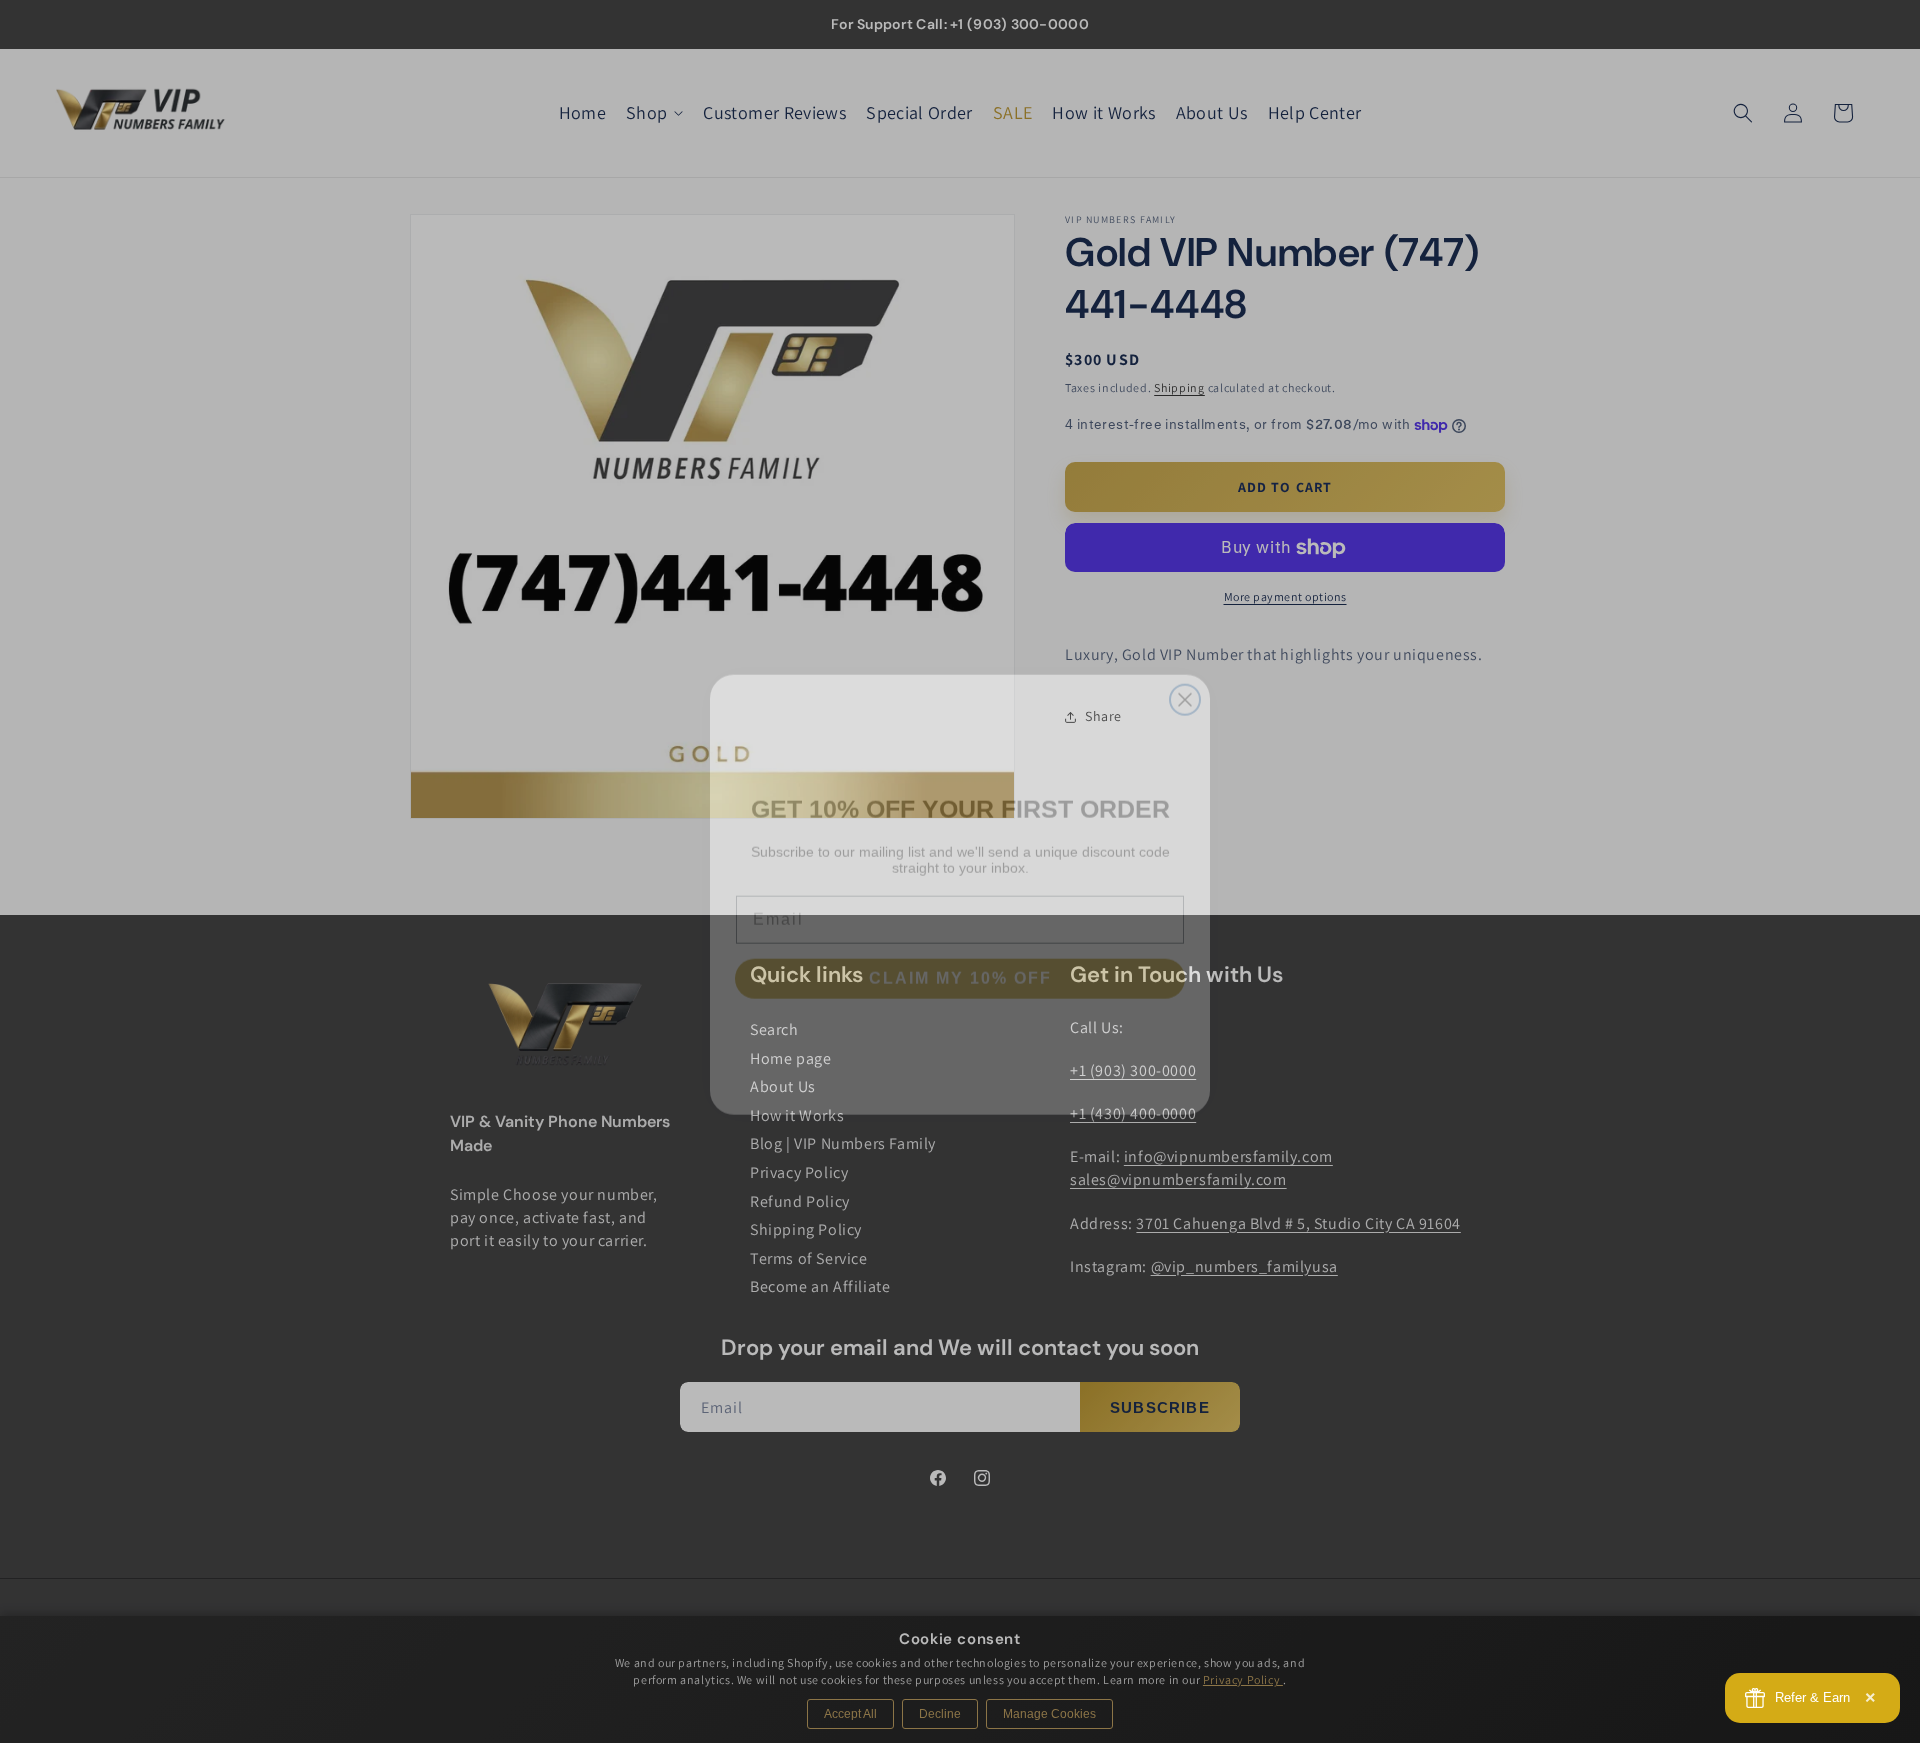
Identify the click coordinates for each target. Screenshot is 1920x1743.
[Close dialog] (1185, 677)
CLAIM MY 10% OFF (960, 955)
